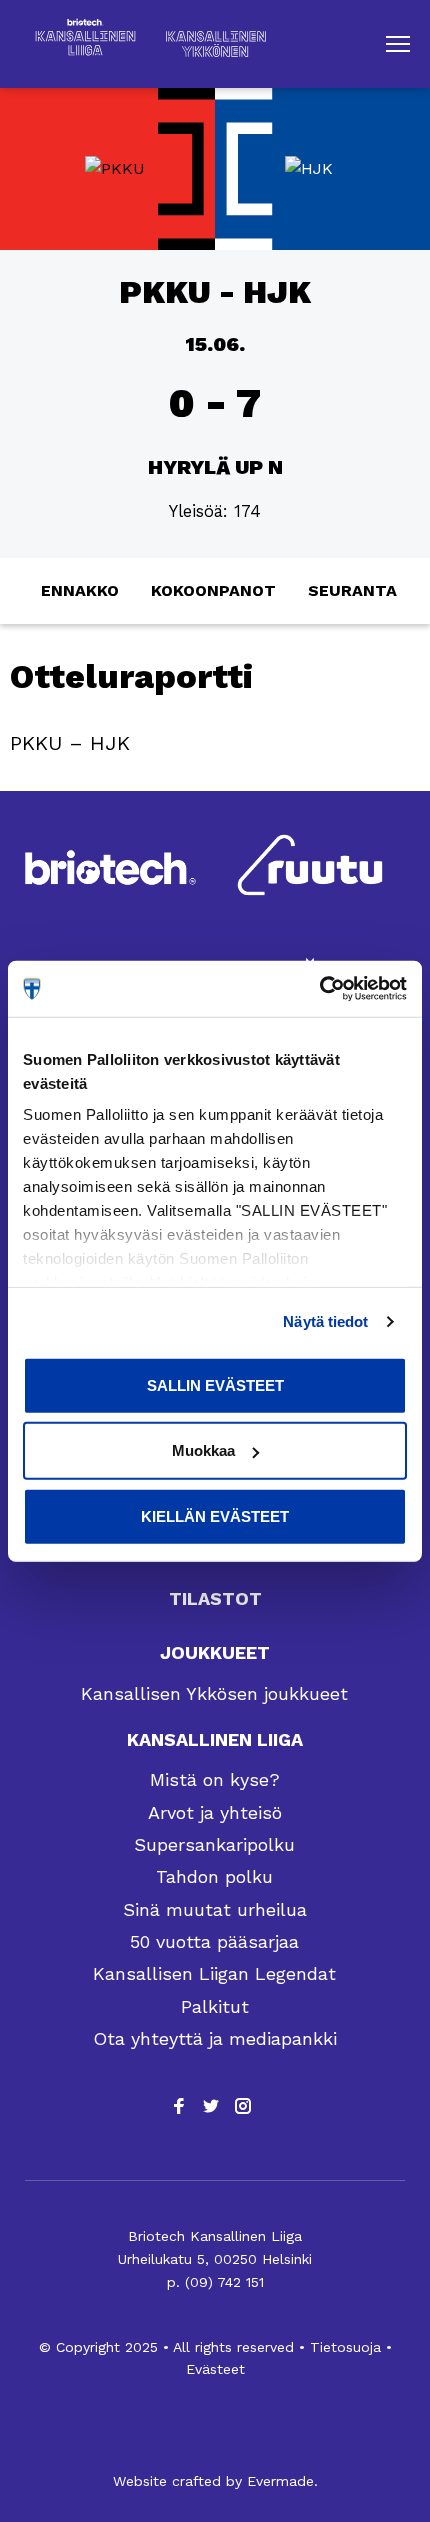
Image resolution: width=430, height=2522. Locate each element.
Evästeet (215, 2369)
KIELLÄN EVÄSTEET (215, 1515)
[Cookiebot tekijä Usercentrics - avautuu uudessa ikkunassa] (319, 989)
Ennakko (80, 590)
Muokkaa (203, 1450)
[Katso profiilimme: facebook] (179, 2106)
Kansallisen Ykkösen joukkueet (214, 1693)
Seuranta (352, 590)
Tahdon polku (214, 1876)
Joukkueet (215, 1652)
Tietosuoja (345, 2347)
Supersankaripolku (214, 1844)
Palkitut (215, 2006)
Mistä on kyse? (215, 1779)
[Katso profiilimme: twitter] (211, 2106)
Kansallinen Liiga (215, 1739)
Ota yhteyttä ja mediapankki (215, 2038)
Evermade (280, 2481)
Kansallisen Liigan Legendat (214, 1973)
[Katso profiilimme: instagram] (243, 2106)
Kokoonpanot (213, 590)
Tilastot (215, 1598)
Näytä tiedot (325, 1321)
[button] (398, 44)
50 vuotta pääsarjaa (214, 1941)
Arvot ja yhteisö (215, 1812)
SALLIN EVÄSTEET (215, 1384)
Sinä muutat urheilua (215, 1909)
